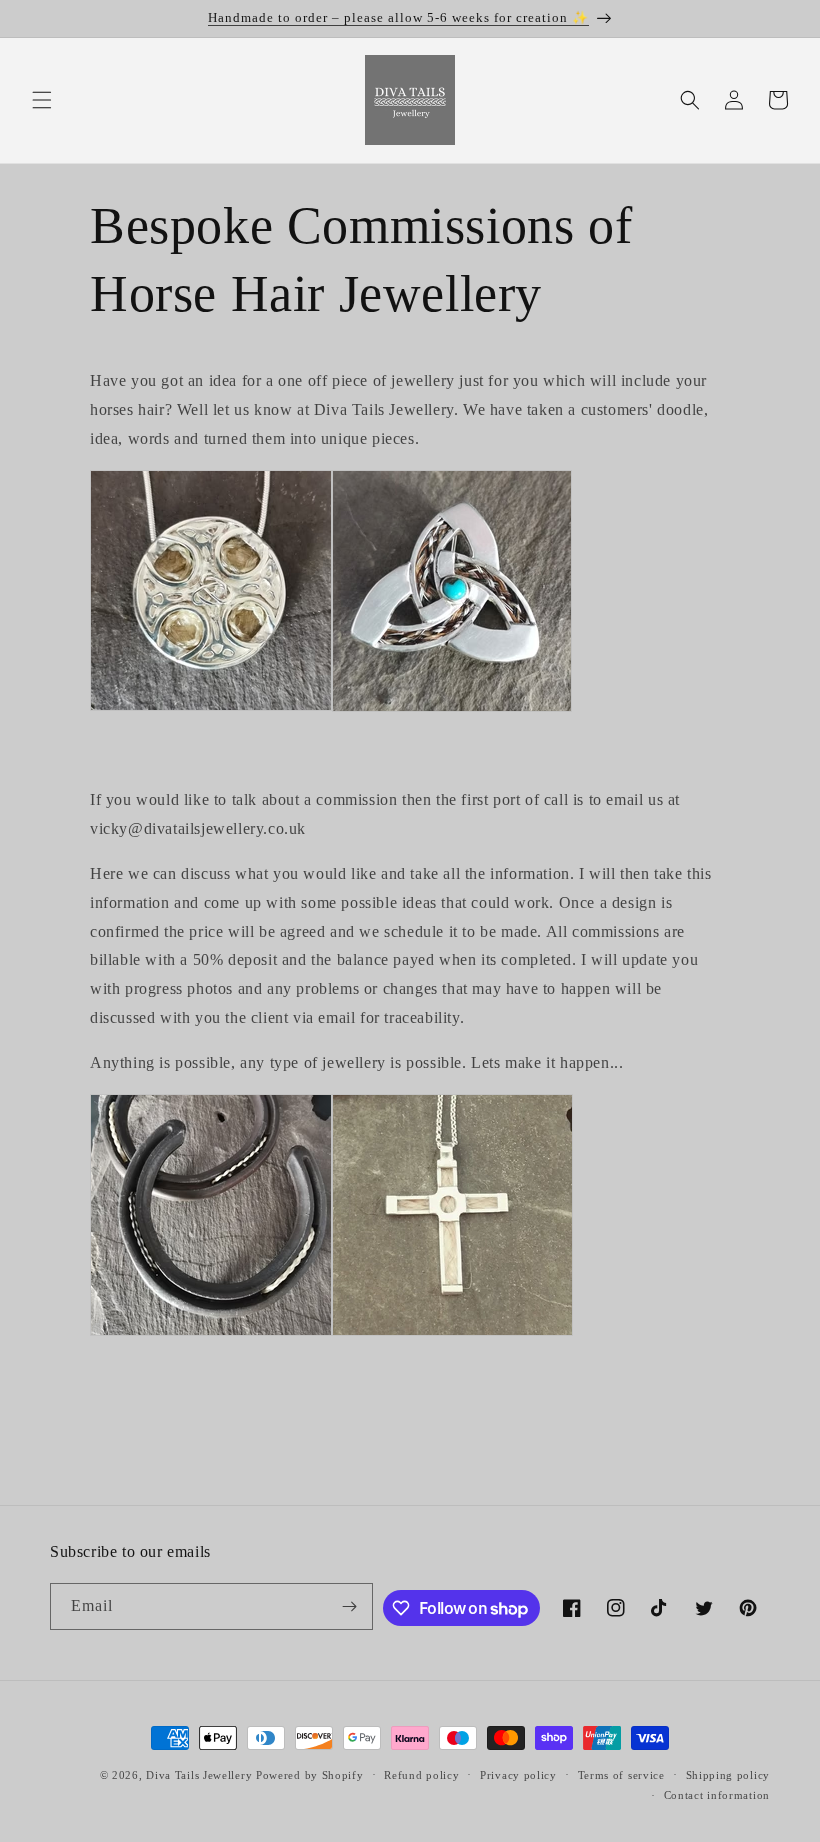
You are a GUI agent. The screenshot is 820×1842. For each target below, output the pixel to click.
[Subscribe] (350, 1606)
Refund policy (421, 1775)
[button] (42, 100)
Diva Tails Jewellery (199, 1775)
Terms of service (621, 1775)
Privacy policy (518, 1775)
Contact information (717, 1795)
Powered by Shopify (310, 1775)
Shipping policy (728, 1775)
